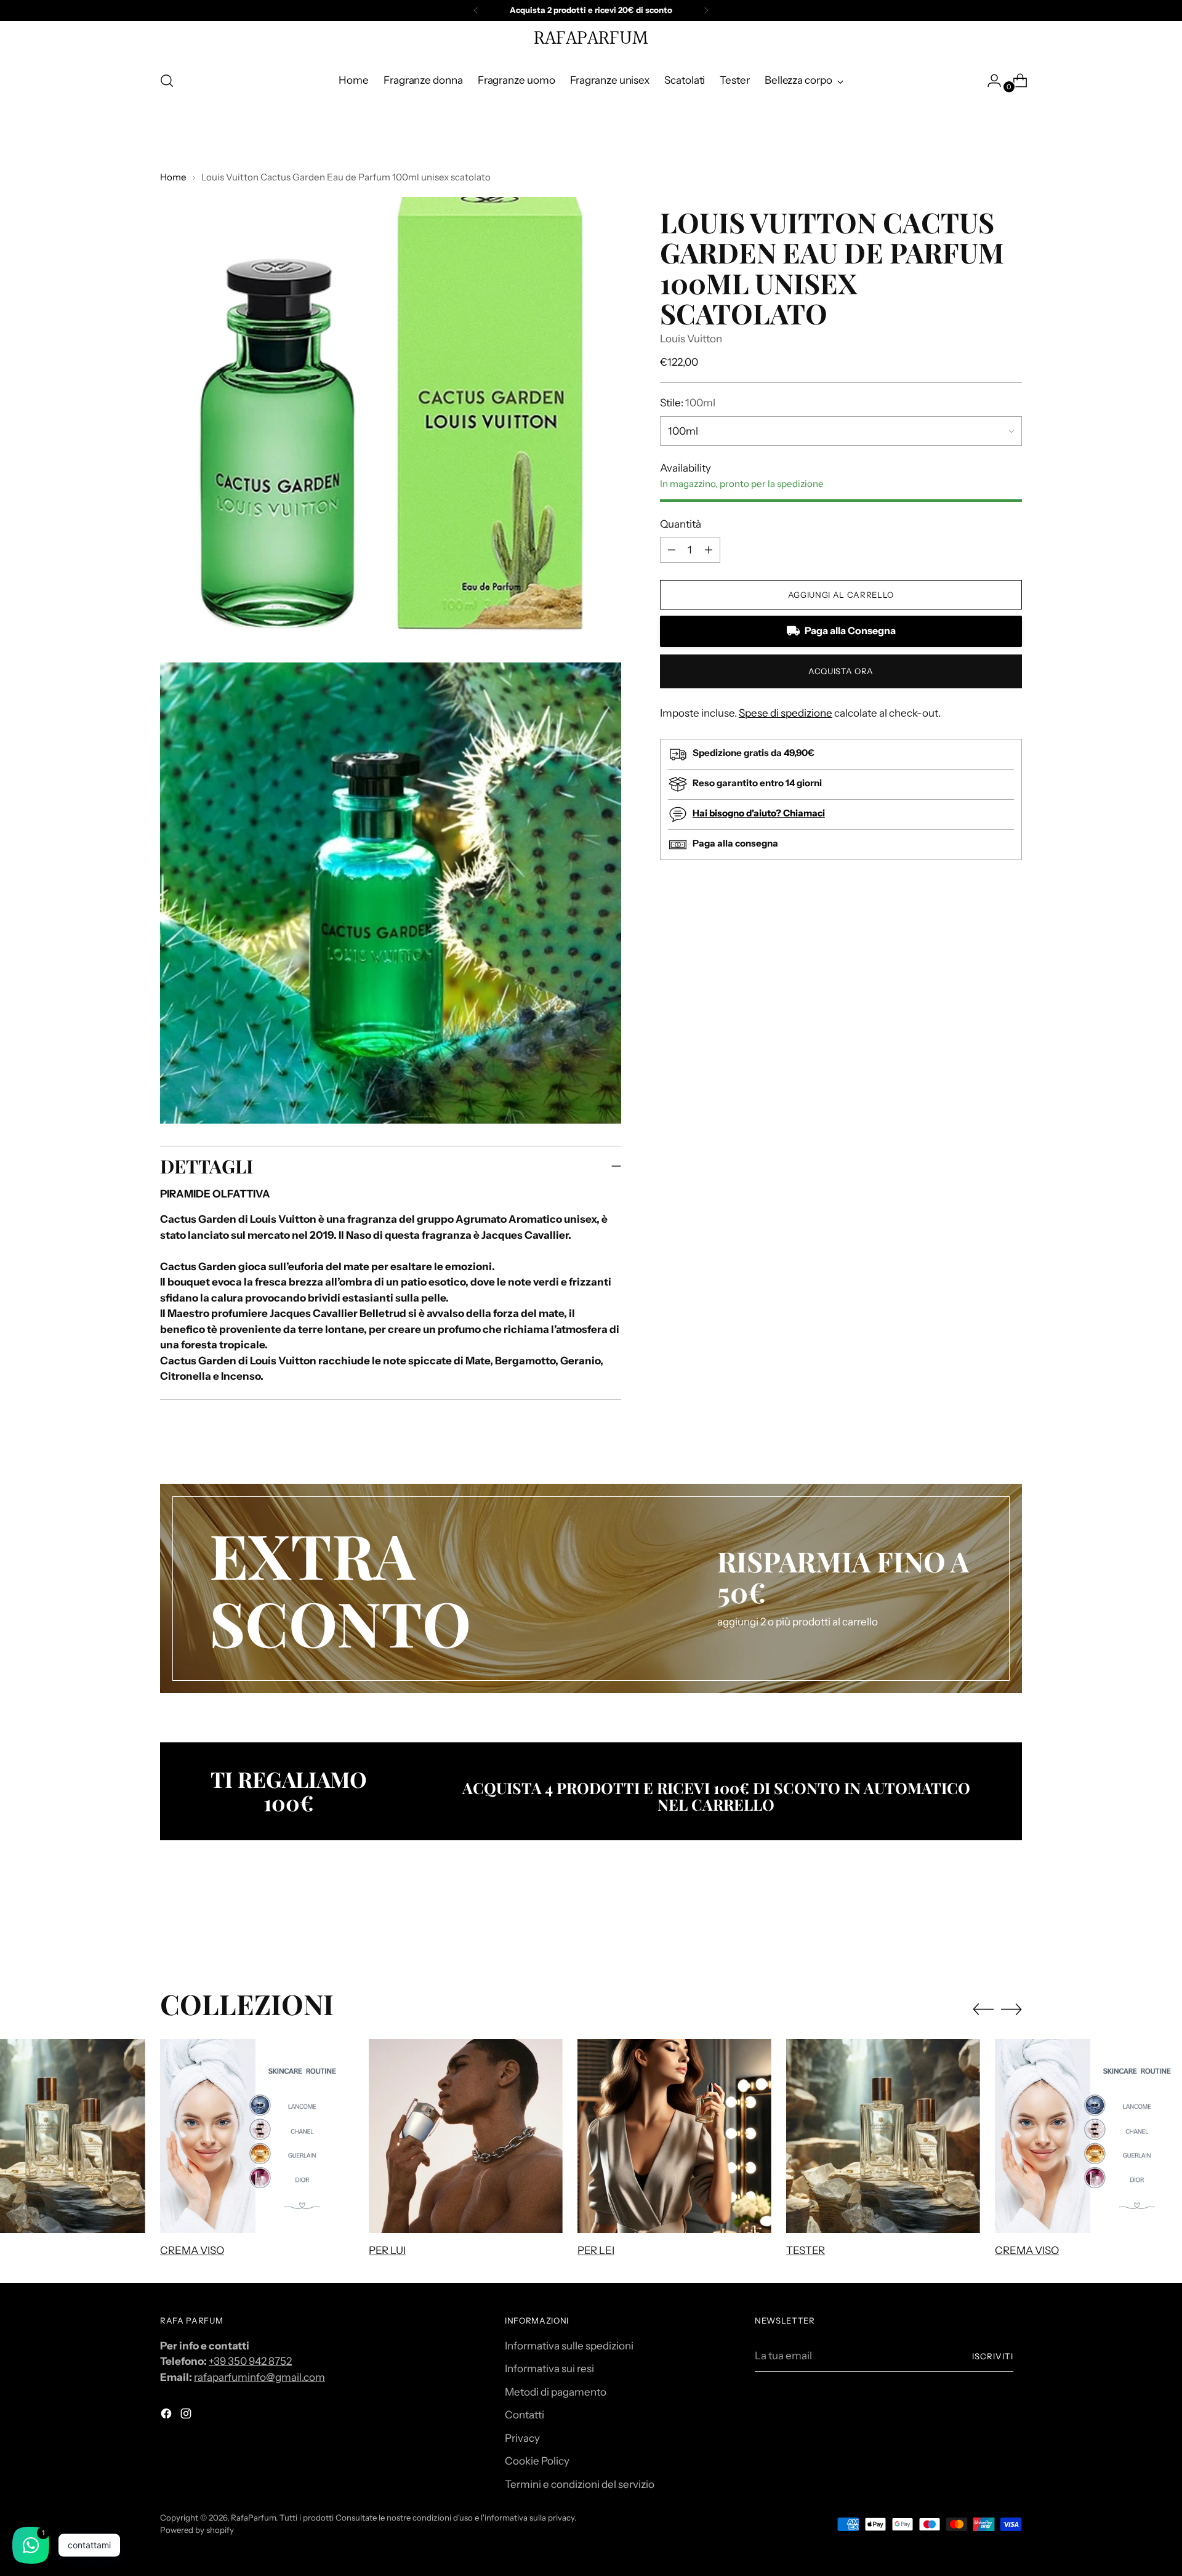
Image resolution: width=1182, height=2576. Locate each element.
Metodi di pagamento (556, 2392)
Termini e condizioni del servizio (580, 2484)
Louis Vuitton (691, 339)
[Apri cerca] (167, 81)
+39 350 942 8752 (250, 2361)
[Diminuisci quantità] (709, 550)
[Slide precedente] (983, 1922)
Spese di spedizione (786, 713)
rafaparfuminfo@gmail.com (259, 2377)
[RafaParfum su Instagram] (187, 2416)
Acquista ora (841, 671)
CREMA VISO (192, 2250)
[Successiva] (706, 10)
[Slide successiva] (1011, 1922)
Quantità (681, 524)
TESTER (806, 2250)
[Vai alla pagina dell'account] (989, 81)
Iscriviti (993, 2356)
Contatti (525, 2415)
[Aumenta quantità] (672, 550)
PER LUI (387, 2250)
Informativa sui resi (549, 2369)
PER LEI (596, 2250)
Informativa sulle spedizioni (569, 2346)
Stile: (688, 403)
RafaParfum (253, 2518)
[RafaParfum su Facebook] (167, 2416)
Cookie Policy (537, 2461)
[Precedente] (476, 10)
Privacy (522, 2438)
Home (173, 177)
